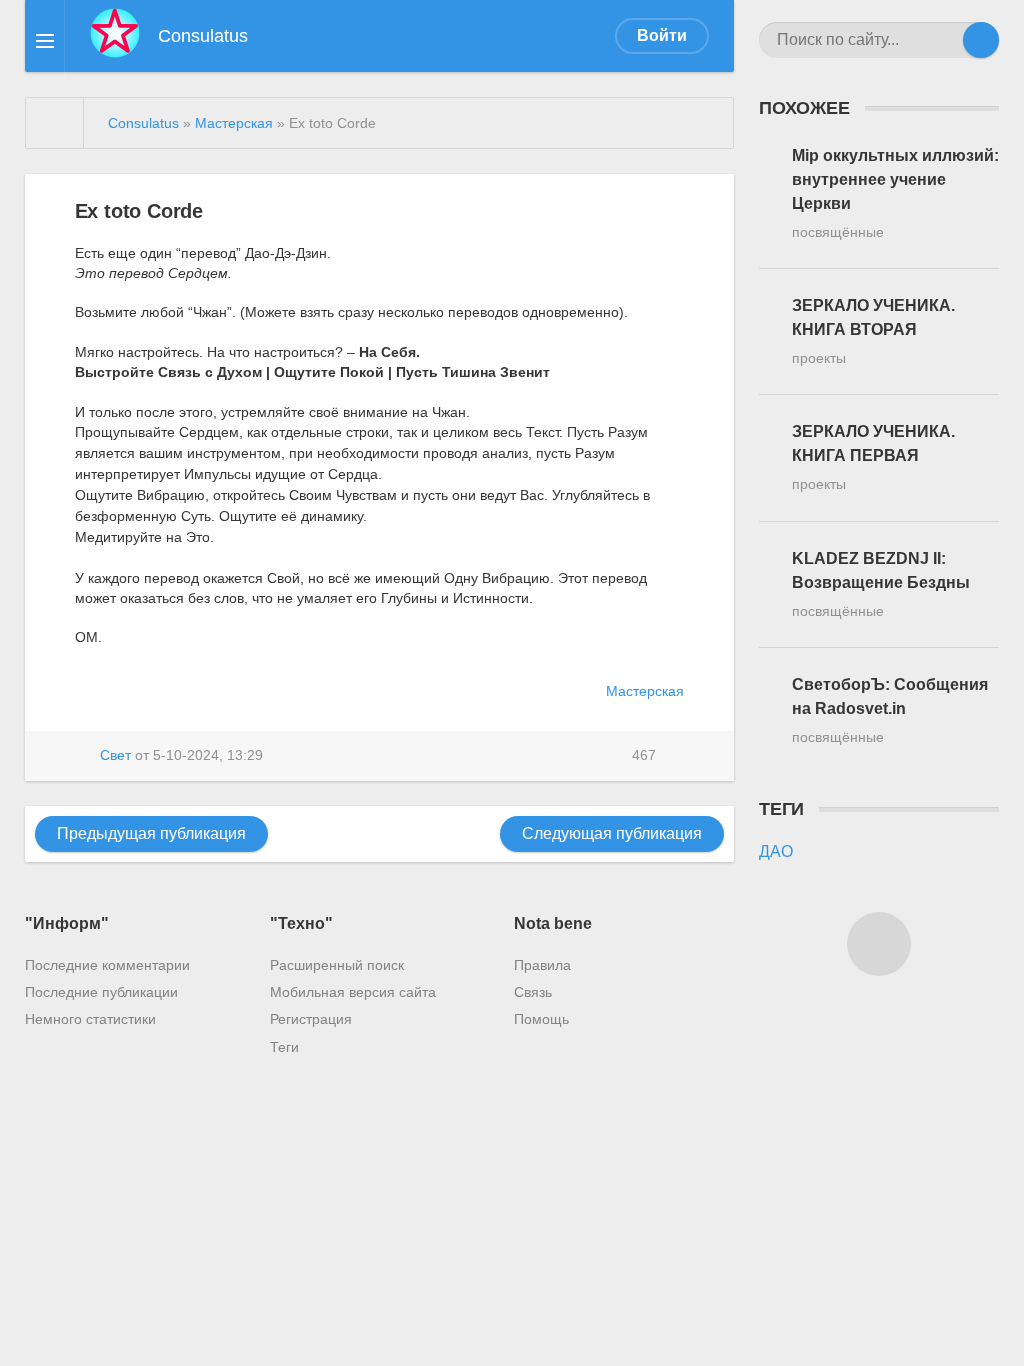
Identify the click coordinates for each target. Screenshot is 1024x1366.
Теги (284, 1047)
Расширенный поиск (337, 965)
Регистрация (311, 1019)
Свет (115, 755)
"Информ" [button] (67, 923)
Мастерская (645, 691)
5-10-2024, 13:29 (208, 755)
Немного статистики (90, 1019)
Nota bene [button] (553, 923)
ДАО (776, 851)
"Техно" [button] (301, 923)
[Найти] (981, 40)
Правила (542, 965)
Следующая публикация (612, 833)
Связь (533, 992)
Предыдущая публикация (151, 833)
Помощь (541, 1019)
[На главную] (55, 123)
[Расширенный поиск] (945, 40)
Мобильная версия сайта (353, 992)
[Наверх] (879, 944)
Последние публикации (101, 992)
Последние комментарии (107, 965)
